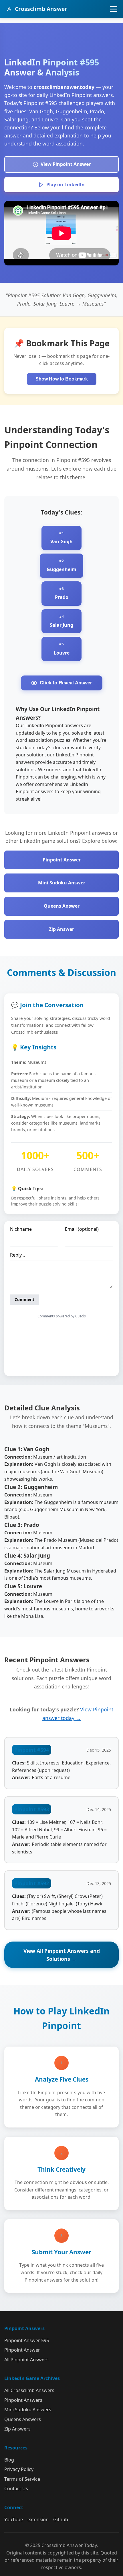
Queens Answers (23, 2419)
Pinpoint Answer (62, 860)
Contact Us (16, 2488)
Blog (9, 2460)
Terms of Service (22, 2479)
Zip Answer (61, 929)
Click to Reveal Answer (66, 683)
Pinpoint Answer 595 (27, 2340)
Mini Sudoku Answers (28, 2410)
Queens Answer (62, 906)
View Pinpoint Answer (66, 164)
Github (61, 2519)
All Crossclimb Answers (29, 2390)
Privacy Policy (19, 2469)
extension (38, 2519)
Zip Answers (17, 2429)
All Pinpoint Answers (26, 2360)
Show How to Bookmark (62, 379)
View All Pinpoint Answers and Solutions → (62, 1955)
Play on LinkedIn (66, 185)
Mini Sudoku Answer (62, 883)
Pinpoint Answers (23, 2400)
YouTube (14, 2519)
